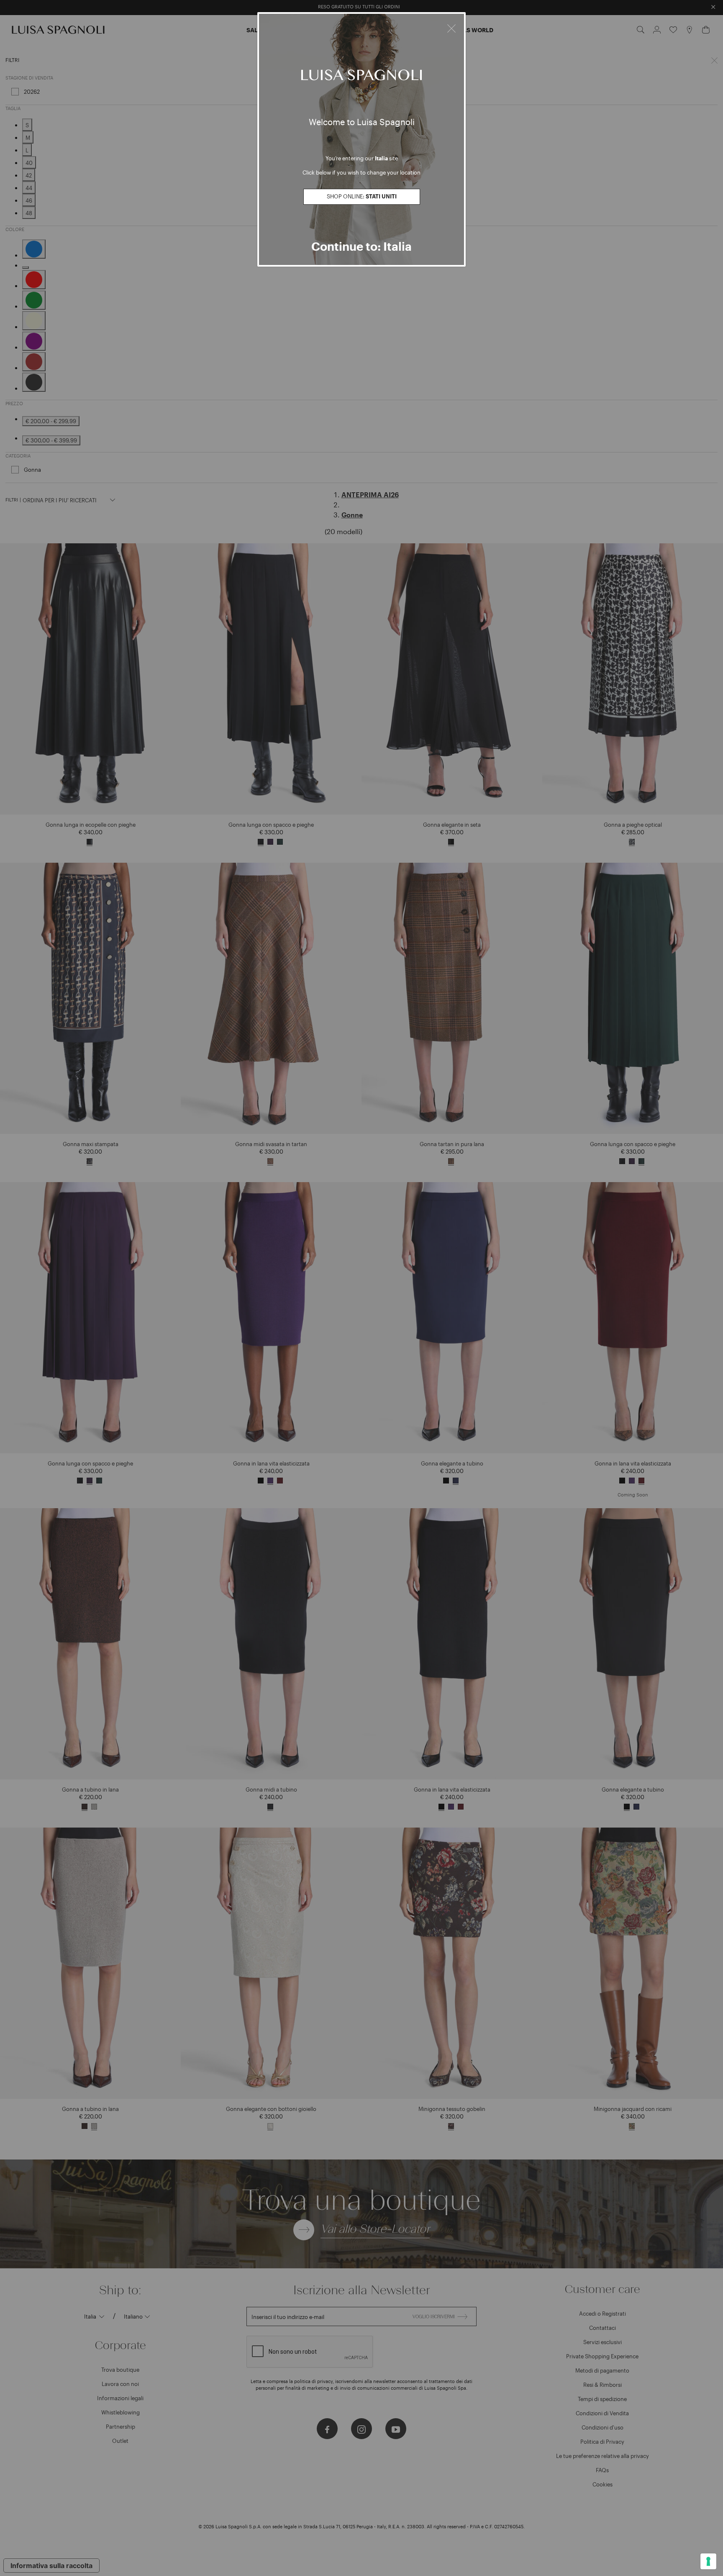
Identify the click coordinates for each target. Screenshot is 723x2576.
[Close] (451, 27)
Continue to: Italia (361, 246)
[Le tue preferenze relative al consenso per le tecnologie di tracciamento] (708, 2561)
